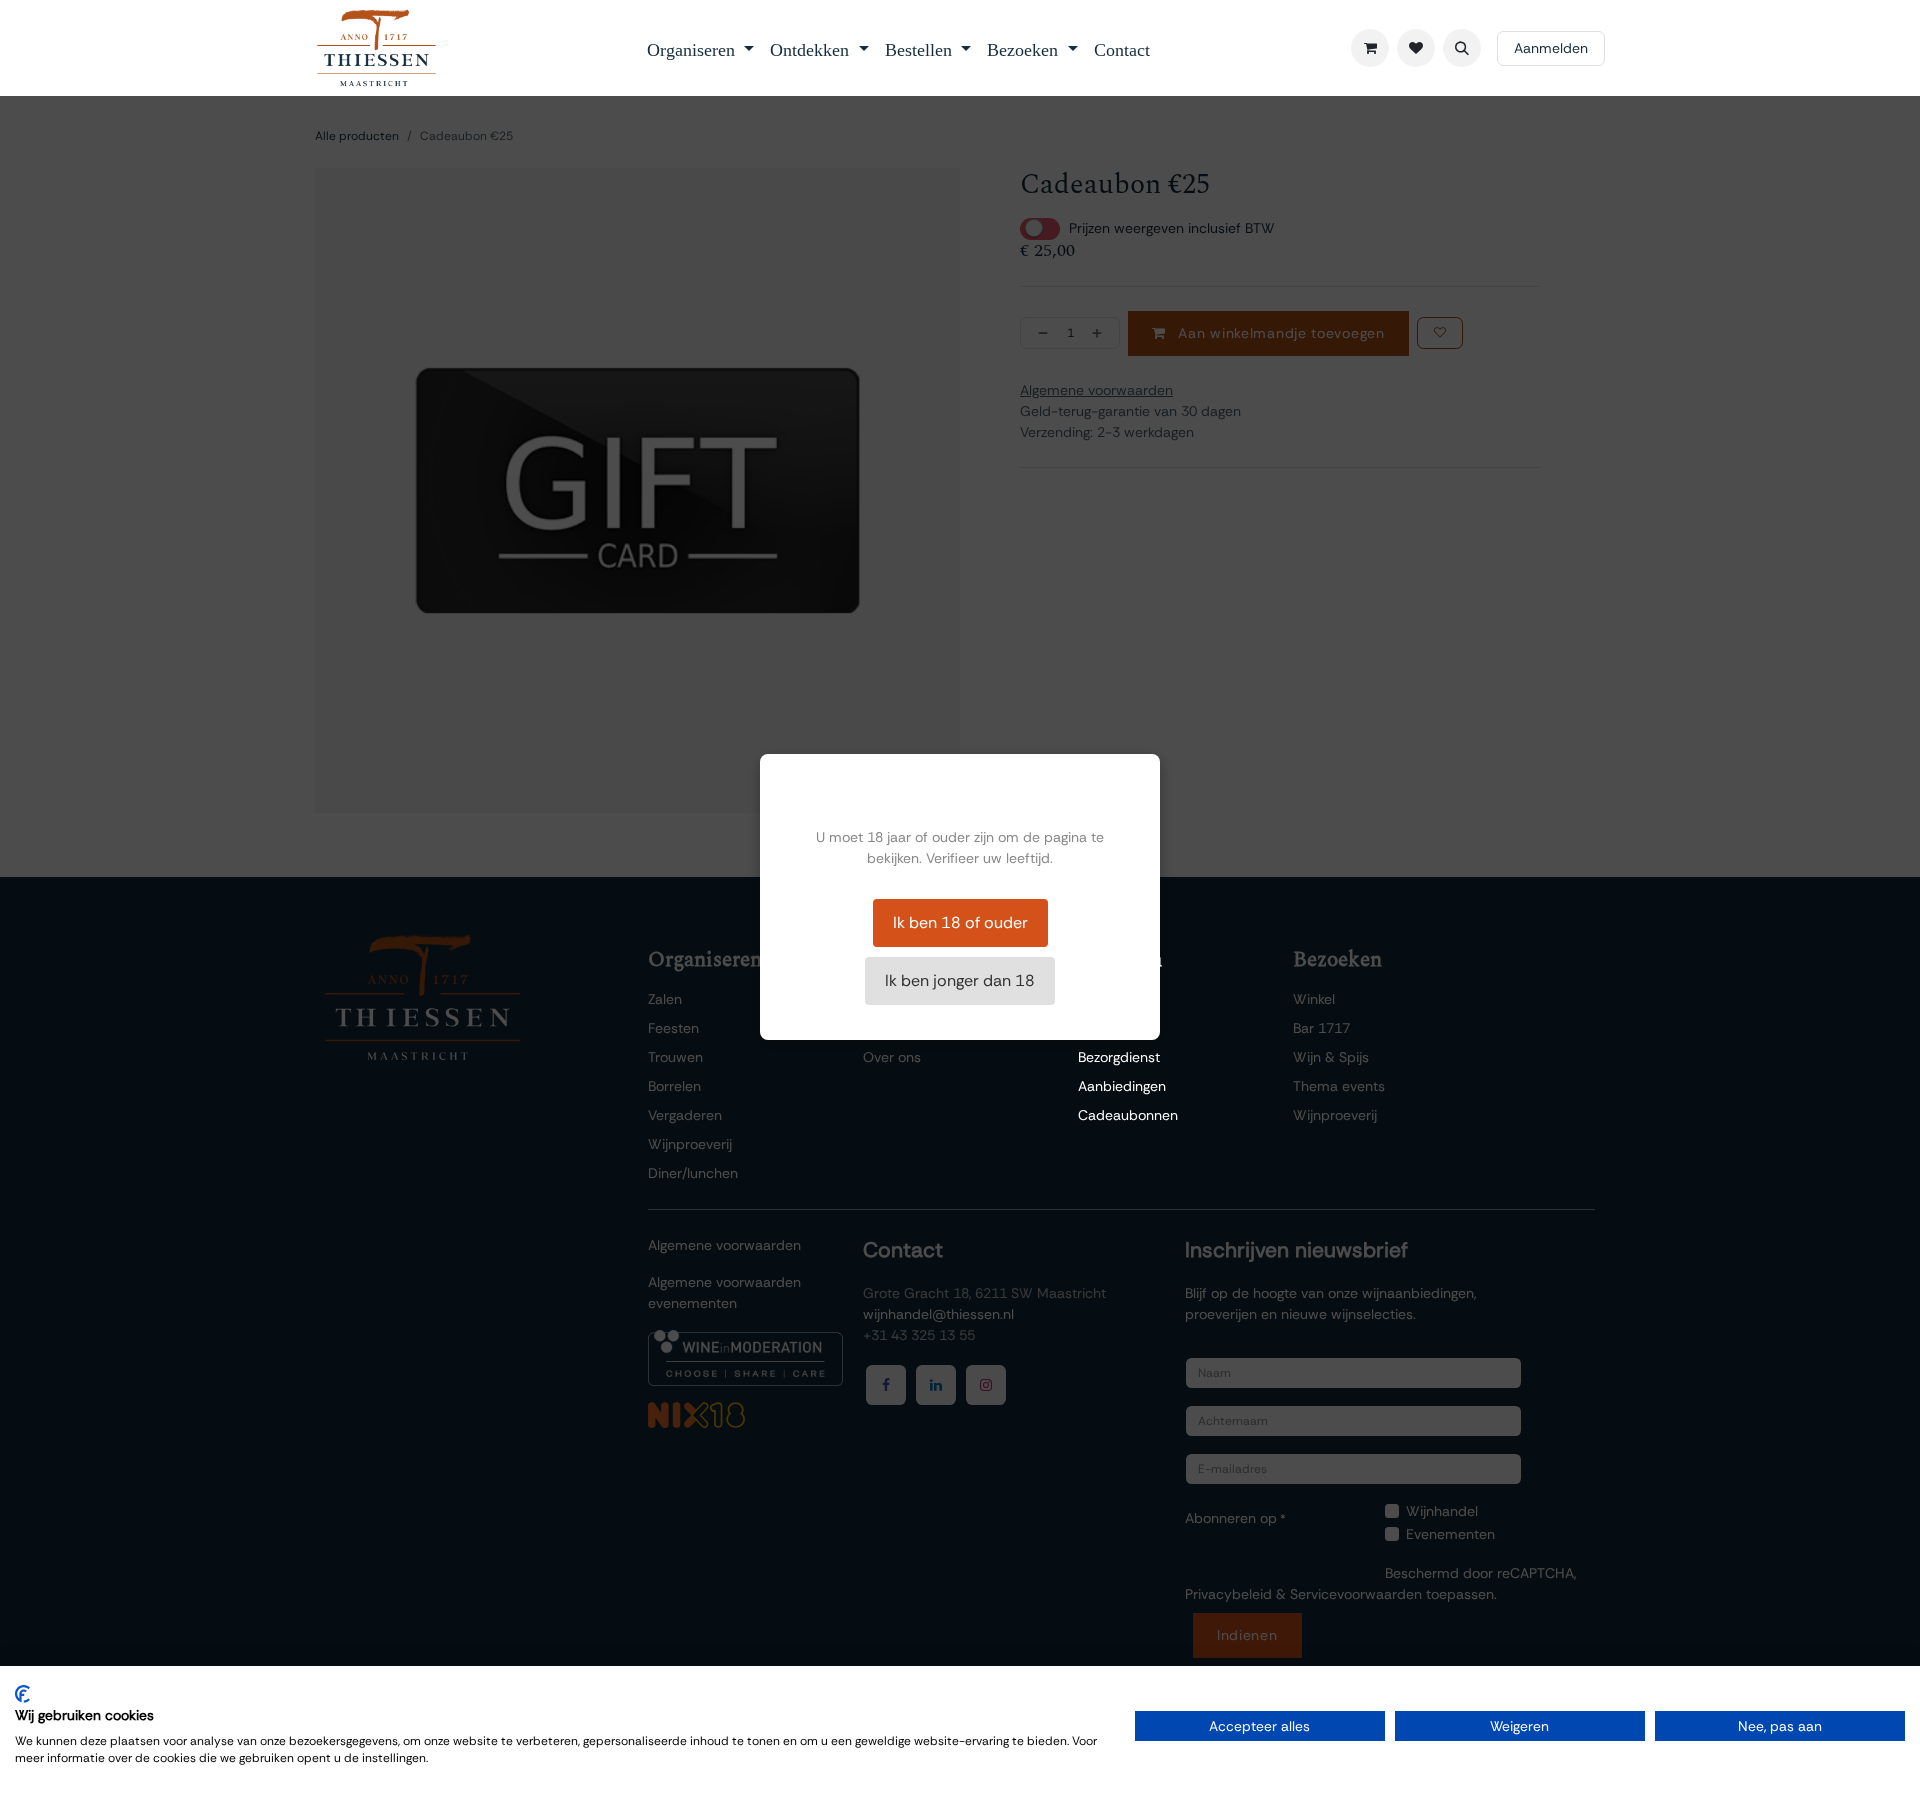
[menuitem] (701, 48)
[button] (1462, 48)
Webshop (1109, 1028)
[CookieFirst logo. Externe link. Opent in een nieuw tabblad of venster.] (22, 1694)
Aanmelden (1551, 48)
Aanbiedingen (1122, 1086)
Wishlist (1103, 999)
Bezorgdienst (1119, 1057)
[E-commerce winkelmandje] (1370, 48)
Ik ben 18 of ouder (960, 922)
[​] (1416, 48)
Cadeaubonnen (1128, 1115)
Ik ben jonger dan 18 (960, 980)
